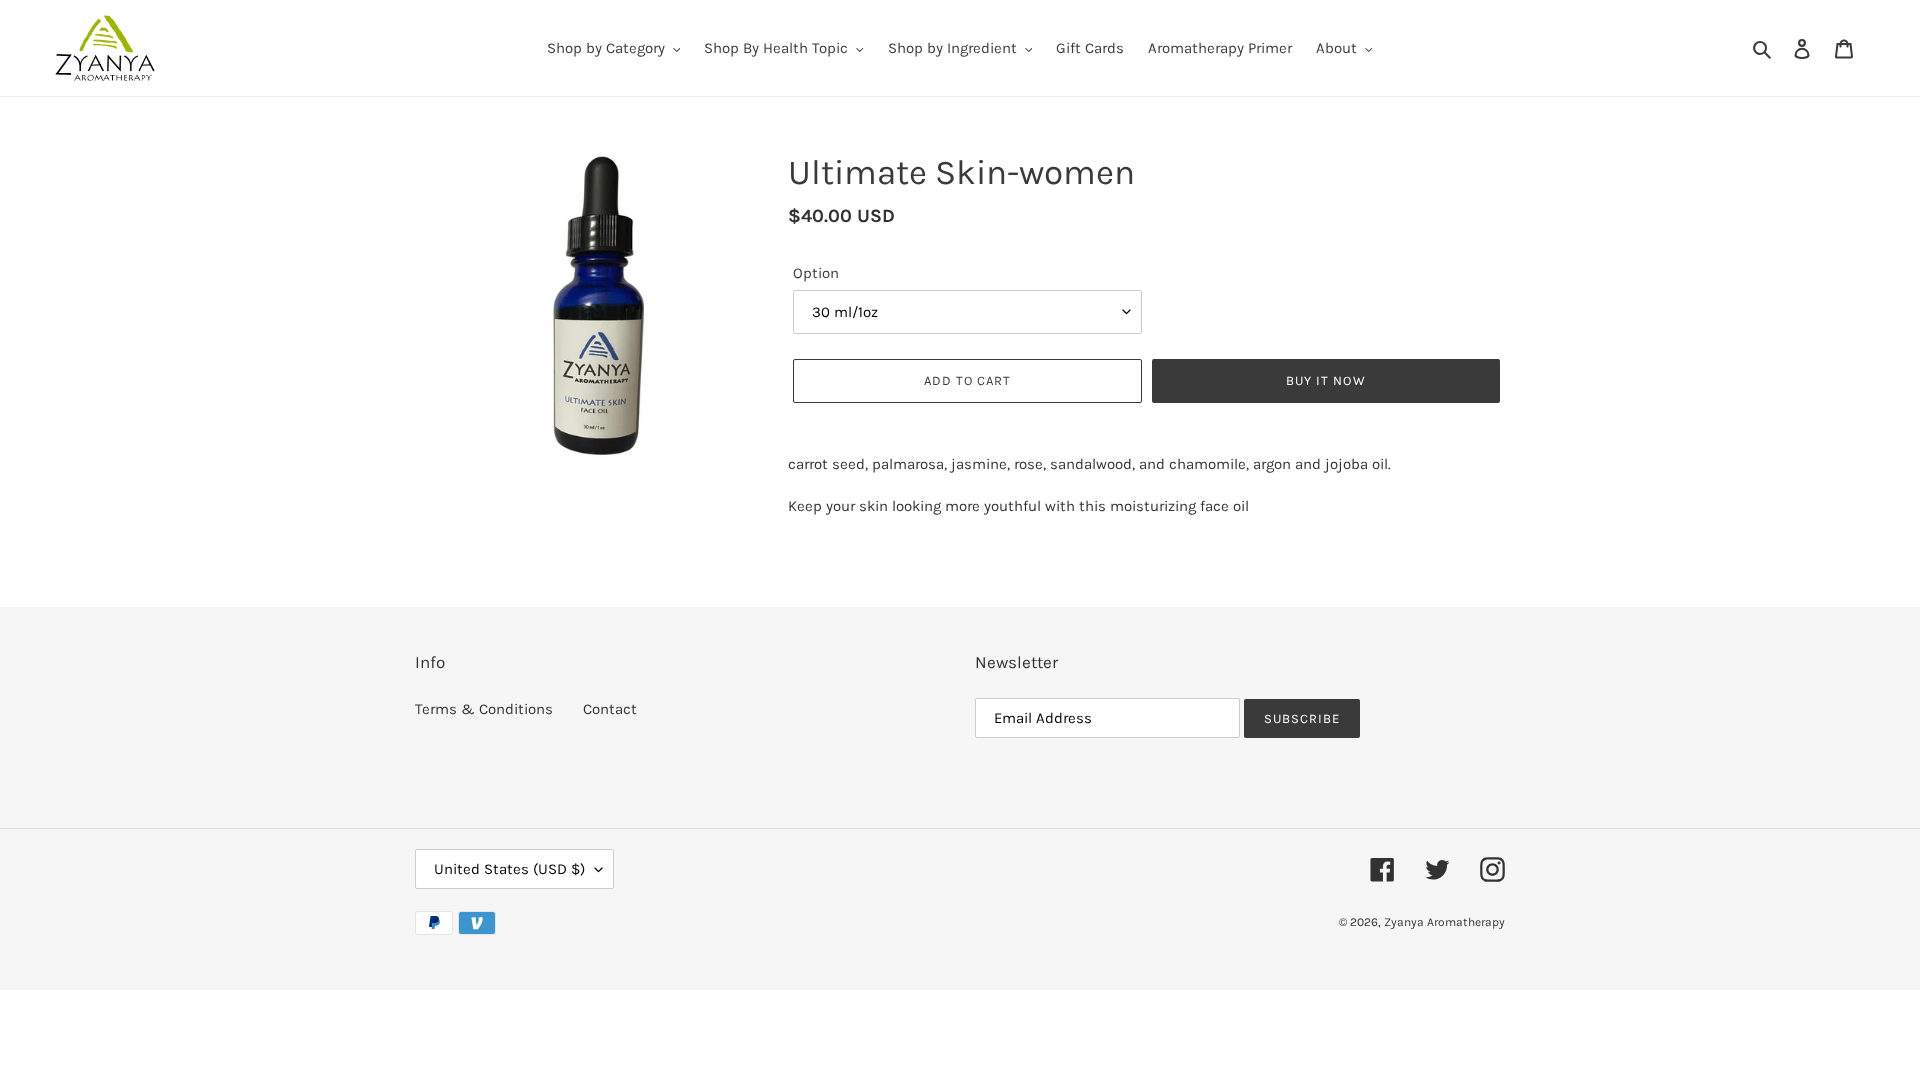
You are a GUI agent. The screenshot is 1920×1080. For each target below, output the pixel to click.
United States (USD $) (509, 869)
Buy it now (1325, 380)
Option (816, 273)
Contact (610, 709)
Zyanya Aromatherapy (1444, 922)
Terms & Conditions (484, 709)
